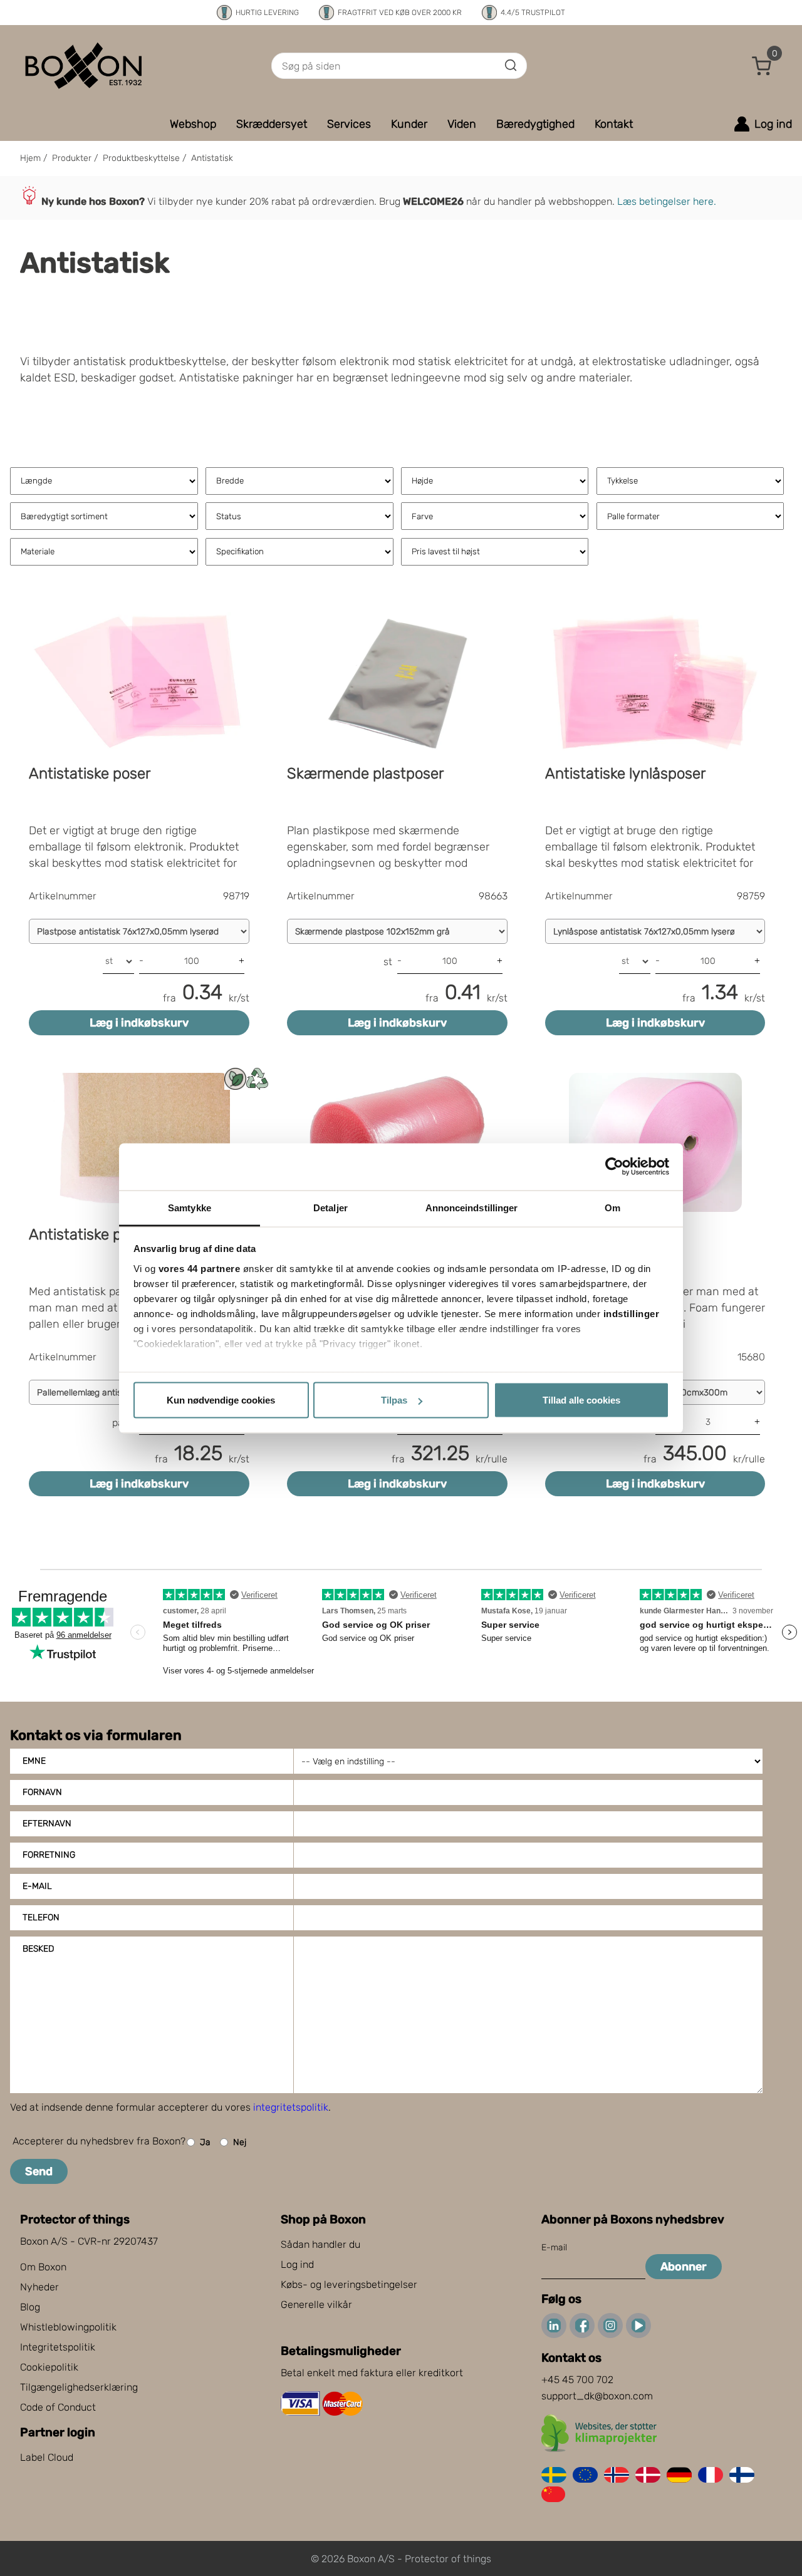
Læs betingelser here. (667, 201)
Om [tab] (612, 1207)
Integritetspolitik (58, 2347)
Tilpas (394, 1400)
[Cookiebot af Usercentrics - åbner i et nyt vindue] (614, 1167)
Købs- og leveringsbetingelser (349, 2284)
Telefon (41, 1917)
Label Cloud (47, 2457)
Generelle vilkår (316, 2304)
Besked (38, 1949)
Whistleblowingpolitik (68, 2327)
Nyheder (39, 2287)
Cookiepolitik (49, 2367)
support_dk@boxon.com (597, 2396)
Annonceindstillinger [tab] (472, 1207)
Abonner (684, 2267)
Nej (240, 2142)
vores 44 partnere (200, 1268)
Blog (30, 2307)
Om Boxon (43, 2267)
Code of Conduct (58, 2407)
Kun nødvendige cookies (221, 1400)
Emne (34, 1761)
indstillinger (632, 1313)
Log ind (297, 2264)
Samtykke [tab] (190, 1207)
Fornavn (42, 1792)
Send (39, 2171)
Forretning (49, 1855)
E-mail (37, 1886)
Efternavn (47, 1823)
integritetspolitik (291, 2107)
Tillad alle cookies (581, 1400)
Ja (205, 2142)
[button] (762, 66)
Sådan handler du (320, 2244)
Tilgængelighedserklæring (79, 2387)
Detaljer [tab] (331, 1207)
